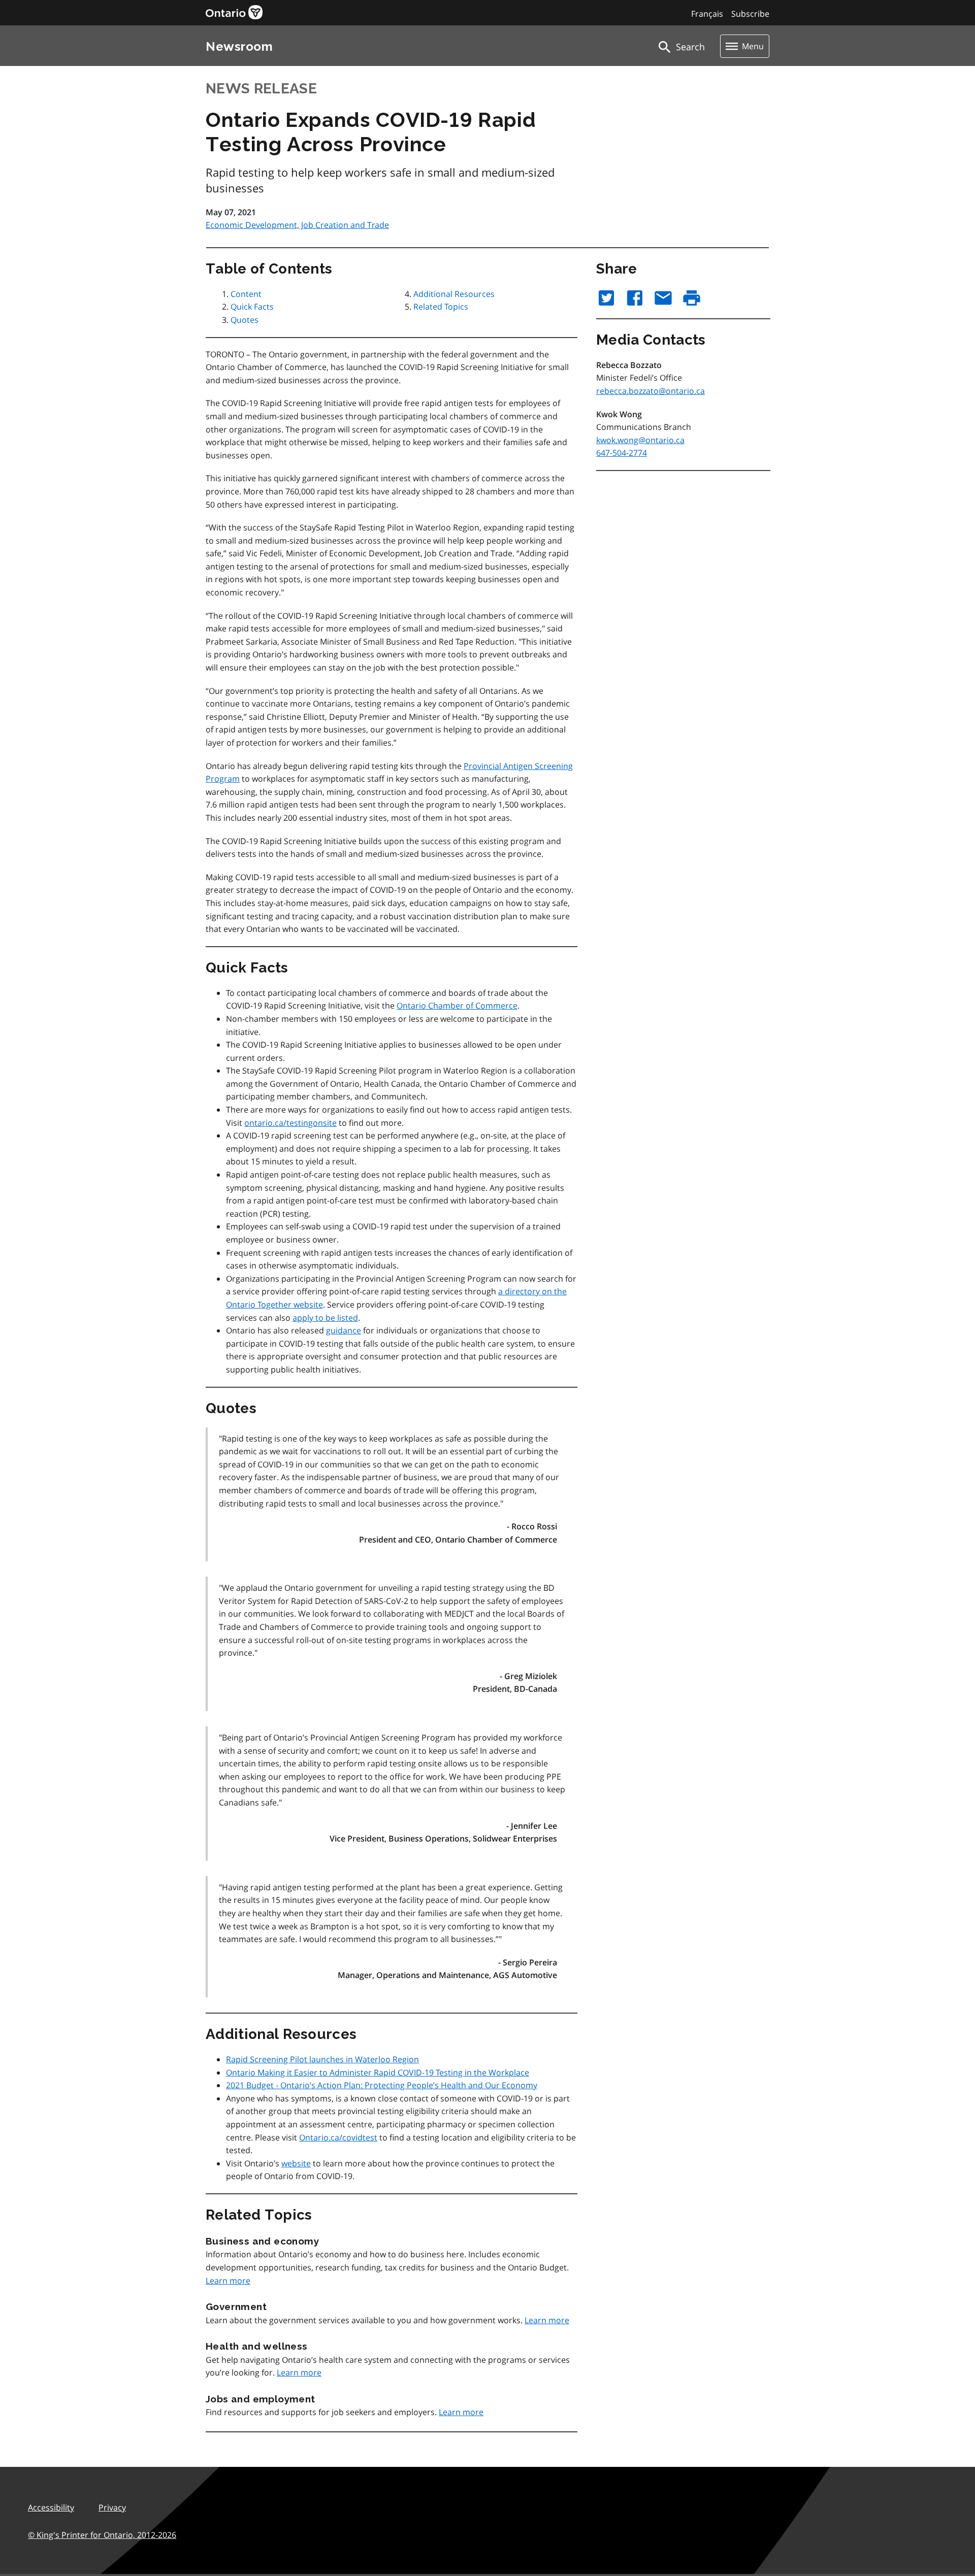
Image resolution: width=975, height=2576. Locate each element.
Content (246, 294)
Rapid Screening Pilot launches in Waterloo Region (322, 2059)
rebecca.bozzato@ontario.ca (651, 391)
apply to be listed (325, 1318)
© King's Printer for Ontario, (102, 2535)
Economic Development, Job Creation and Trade (297, 225)
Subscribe (750, 14)
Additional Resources (454, 294)
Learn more (228, 2281)
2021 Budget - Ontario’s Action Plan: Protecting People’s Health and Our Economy (382, 2085)
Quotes (245, 320)
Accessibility (51, 2507)
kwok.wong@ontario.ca (640, 440)
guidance (344, 1330)
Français (707, 14)
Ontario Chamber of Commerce (457, 1006)
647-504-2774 (622, 453)
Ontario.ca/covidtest (338, 2137)
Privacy (112, 2507)
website (296, 2163)
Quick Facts (252, 307)
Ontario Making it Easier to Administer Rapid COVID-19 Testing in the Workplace (378, 2072)
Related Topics (441, 307)
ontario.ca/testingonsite (290, 1123)
